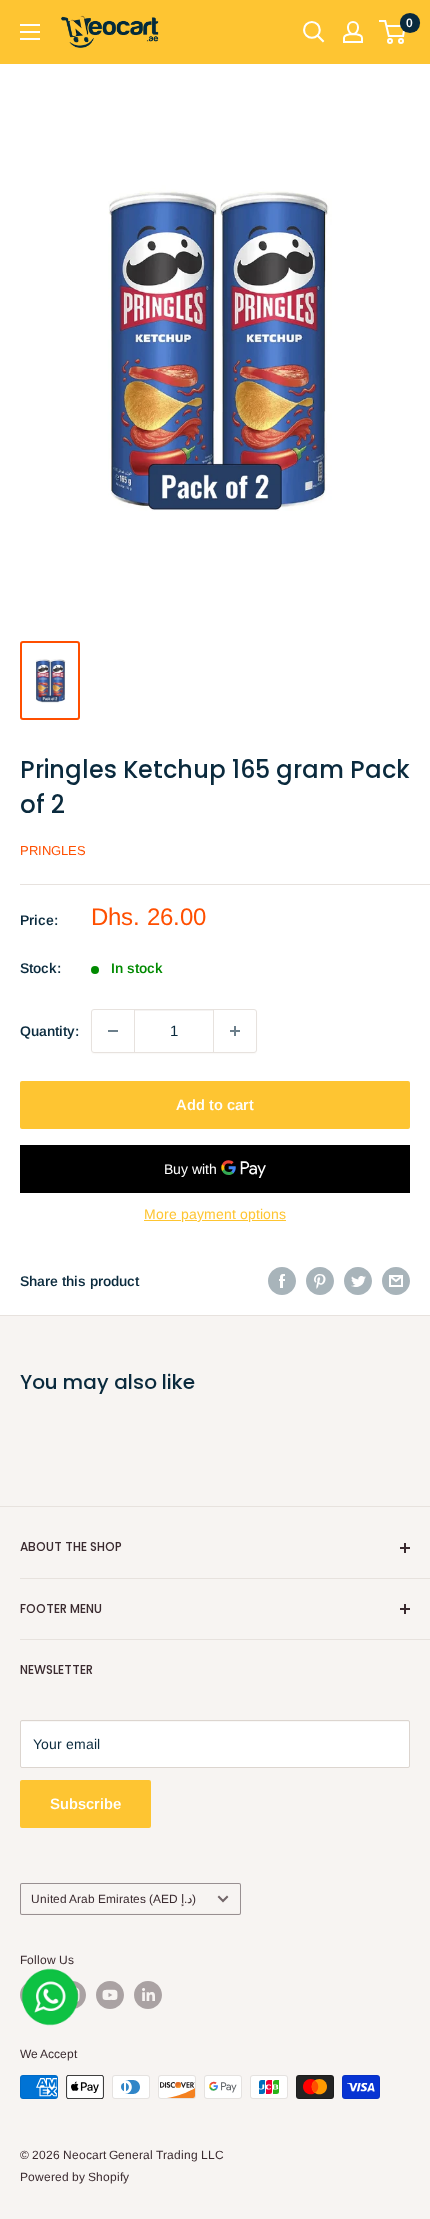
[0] (393, 32)
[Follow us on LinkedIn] (148, 1995)
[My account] (353, 32)
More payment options (215, 1214)
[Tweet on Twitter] (358, 1281)
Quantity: (49, 1031)
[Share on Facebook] (282, 1281)
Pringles (53, 850)
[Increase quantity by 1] (235, 1031)
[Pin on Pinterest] (320, 1281)
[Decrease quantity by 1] (113, 1031)
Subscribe (85, 1803)
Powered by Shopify (74, 2177)
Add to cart (215, 1104)
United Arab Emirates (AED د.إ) (113, 1899)
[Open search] (314, 32)
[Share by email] (396, 1281)
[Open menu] (30, 32)
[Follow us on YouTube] (110, 1995)
